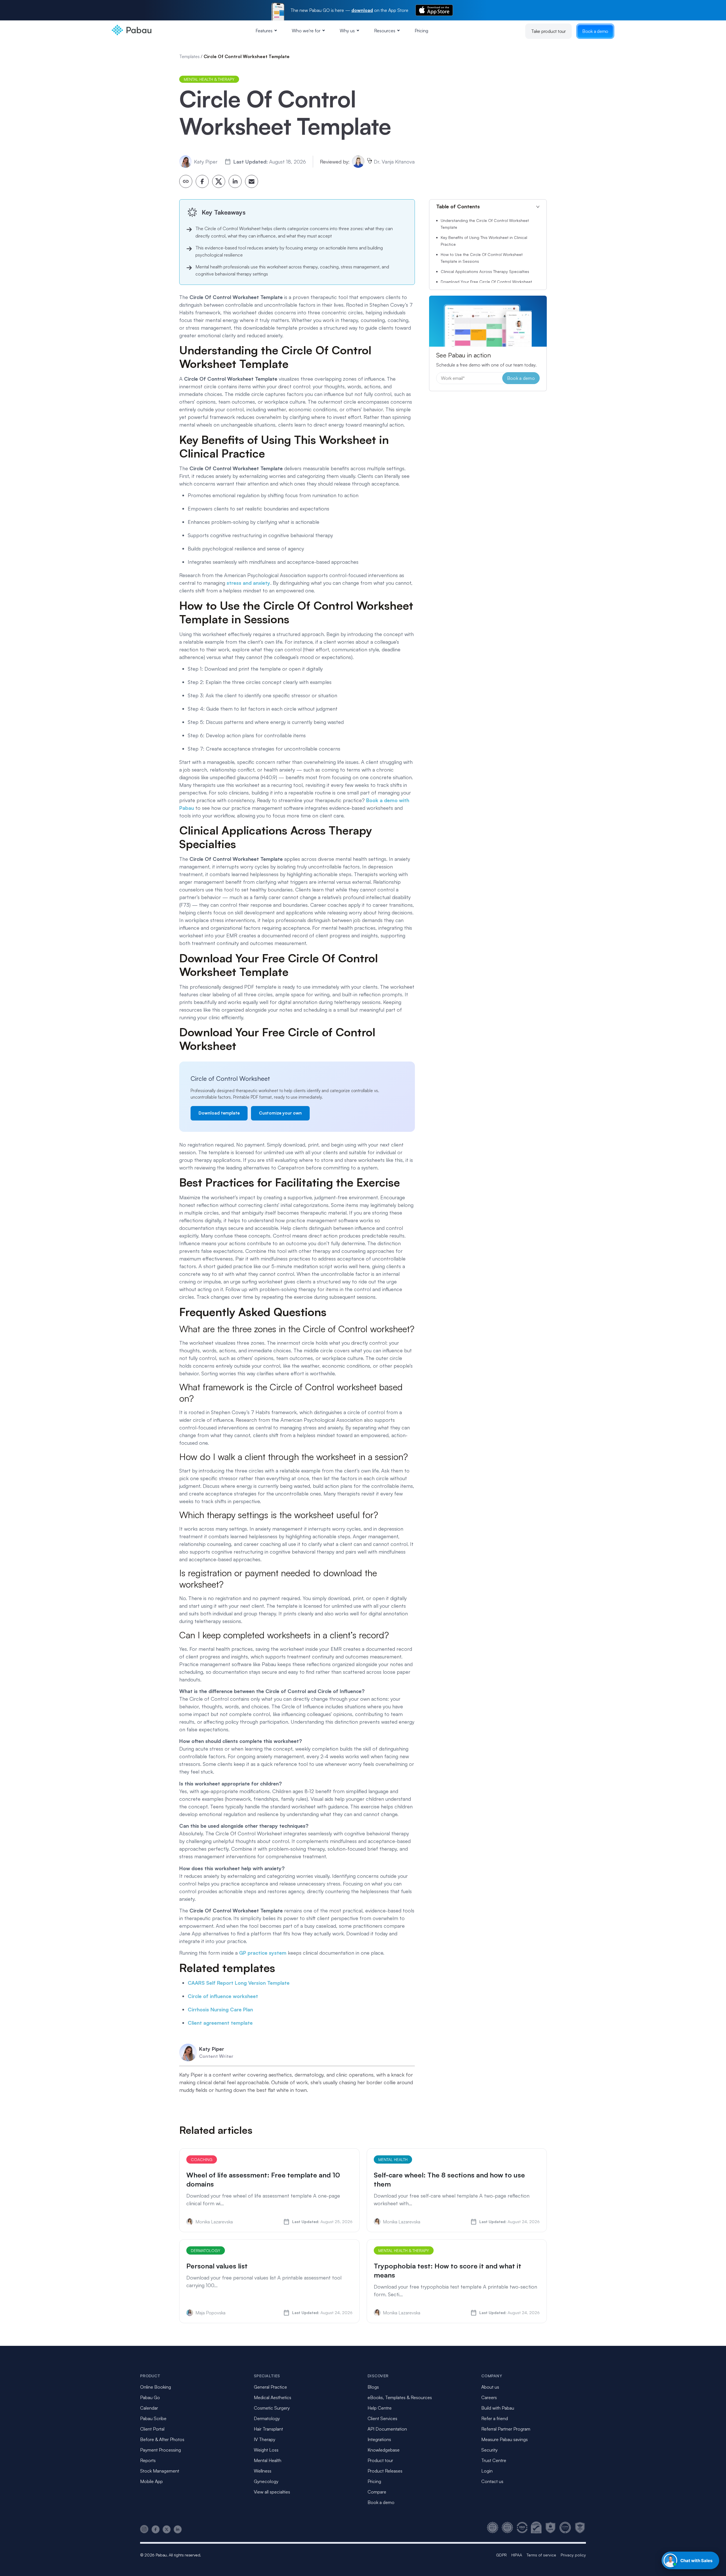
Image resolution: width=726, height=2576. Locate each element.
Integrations (379, 2439)
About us (490, 2387)
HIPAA (517, 2555)
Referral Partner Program (506, 2429)
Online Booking (156, 2387)
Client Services (382, 2418)
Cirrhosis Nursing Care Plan (220, 2009)
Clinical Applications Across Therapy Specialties (485, 271)
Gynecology (266, 2481)
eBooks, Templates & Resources (400, 2397)
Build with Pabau (498, 2408)
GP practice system (263, 1953)
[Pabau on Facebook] (156, 2529)
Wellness (263, 2471)
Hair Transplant (268, 2429)
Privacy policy (573, 2555)
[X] (219, 181)
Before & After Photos (162, 2439)
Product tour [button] (380, 2460)
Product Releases (385, 2471)
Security (489, 2450)
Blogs (373, 2387)
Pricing (421, 31)
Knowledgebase (384, 2450)
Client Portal (152, 2429)
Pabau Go (150, 2397)
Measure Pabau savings (505, 2439)
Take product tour (548, 31)
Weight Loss (266, 2450)
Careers (489, 2397)
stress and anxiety (248, 583)
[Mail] (252, 181)
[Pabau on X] (167, 2529)
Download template (219, 1113)
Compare (377, 2492)
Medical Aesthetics (273, 2397)
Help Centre (380, 2408)
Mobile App (151, 2481)
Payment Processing (161, 2450)
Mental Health (268, 2460)
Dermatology (267, 2418)
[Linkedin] (235, 181)
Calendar (149, 2408)
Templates (189, 56)
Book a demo (595, 31)
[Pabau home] (186, 181)
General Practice (270, 2387)
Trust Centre (494, 2460)
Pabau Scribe (153, 2418)
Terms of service (541, 2555)
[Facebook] (202, 181)
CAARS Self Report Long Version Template (239, 1983)
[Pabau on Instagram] (144, 2529)
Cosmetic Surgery (272, 2408)
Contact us (492, 2481)
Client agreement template (220, 2023)
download (362, 10)
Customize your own (280, 1113)
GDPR (501, 2555)
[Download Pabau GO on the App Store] (434, 10)
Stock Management (160, 2471)
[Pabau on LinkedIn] (178, 2529)
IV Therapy (265, 2439)
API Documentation (387, 2429)
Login (487, 2471)
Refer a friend (495, 2418)
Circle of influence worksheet (223, 1996)
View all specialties (272, 2492)
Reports (148, 2460)
